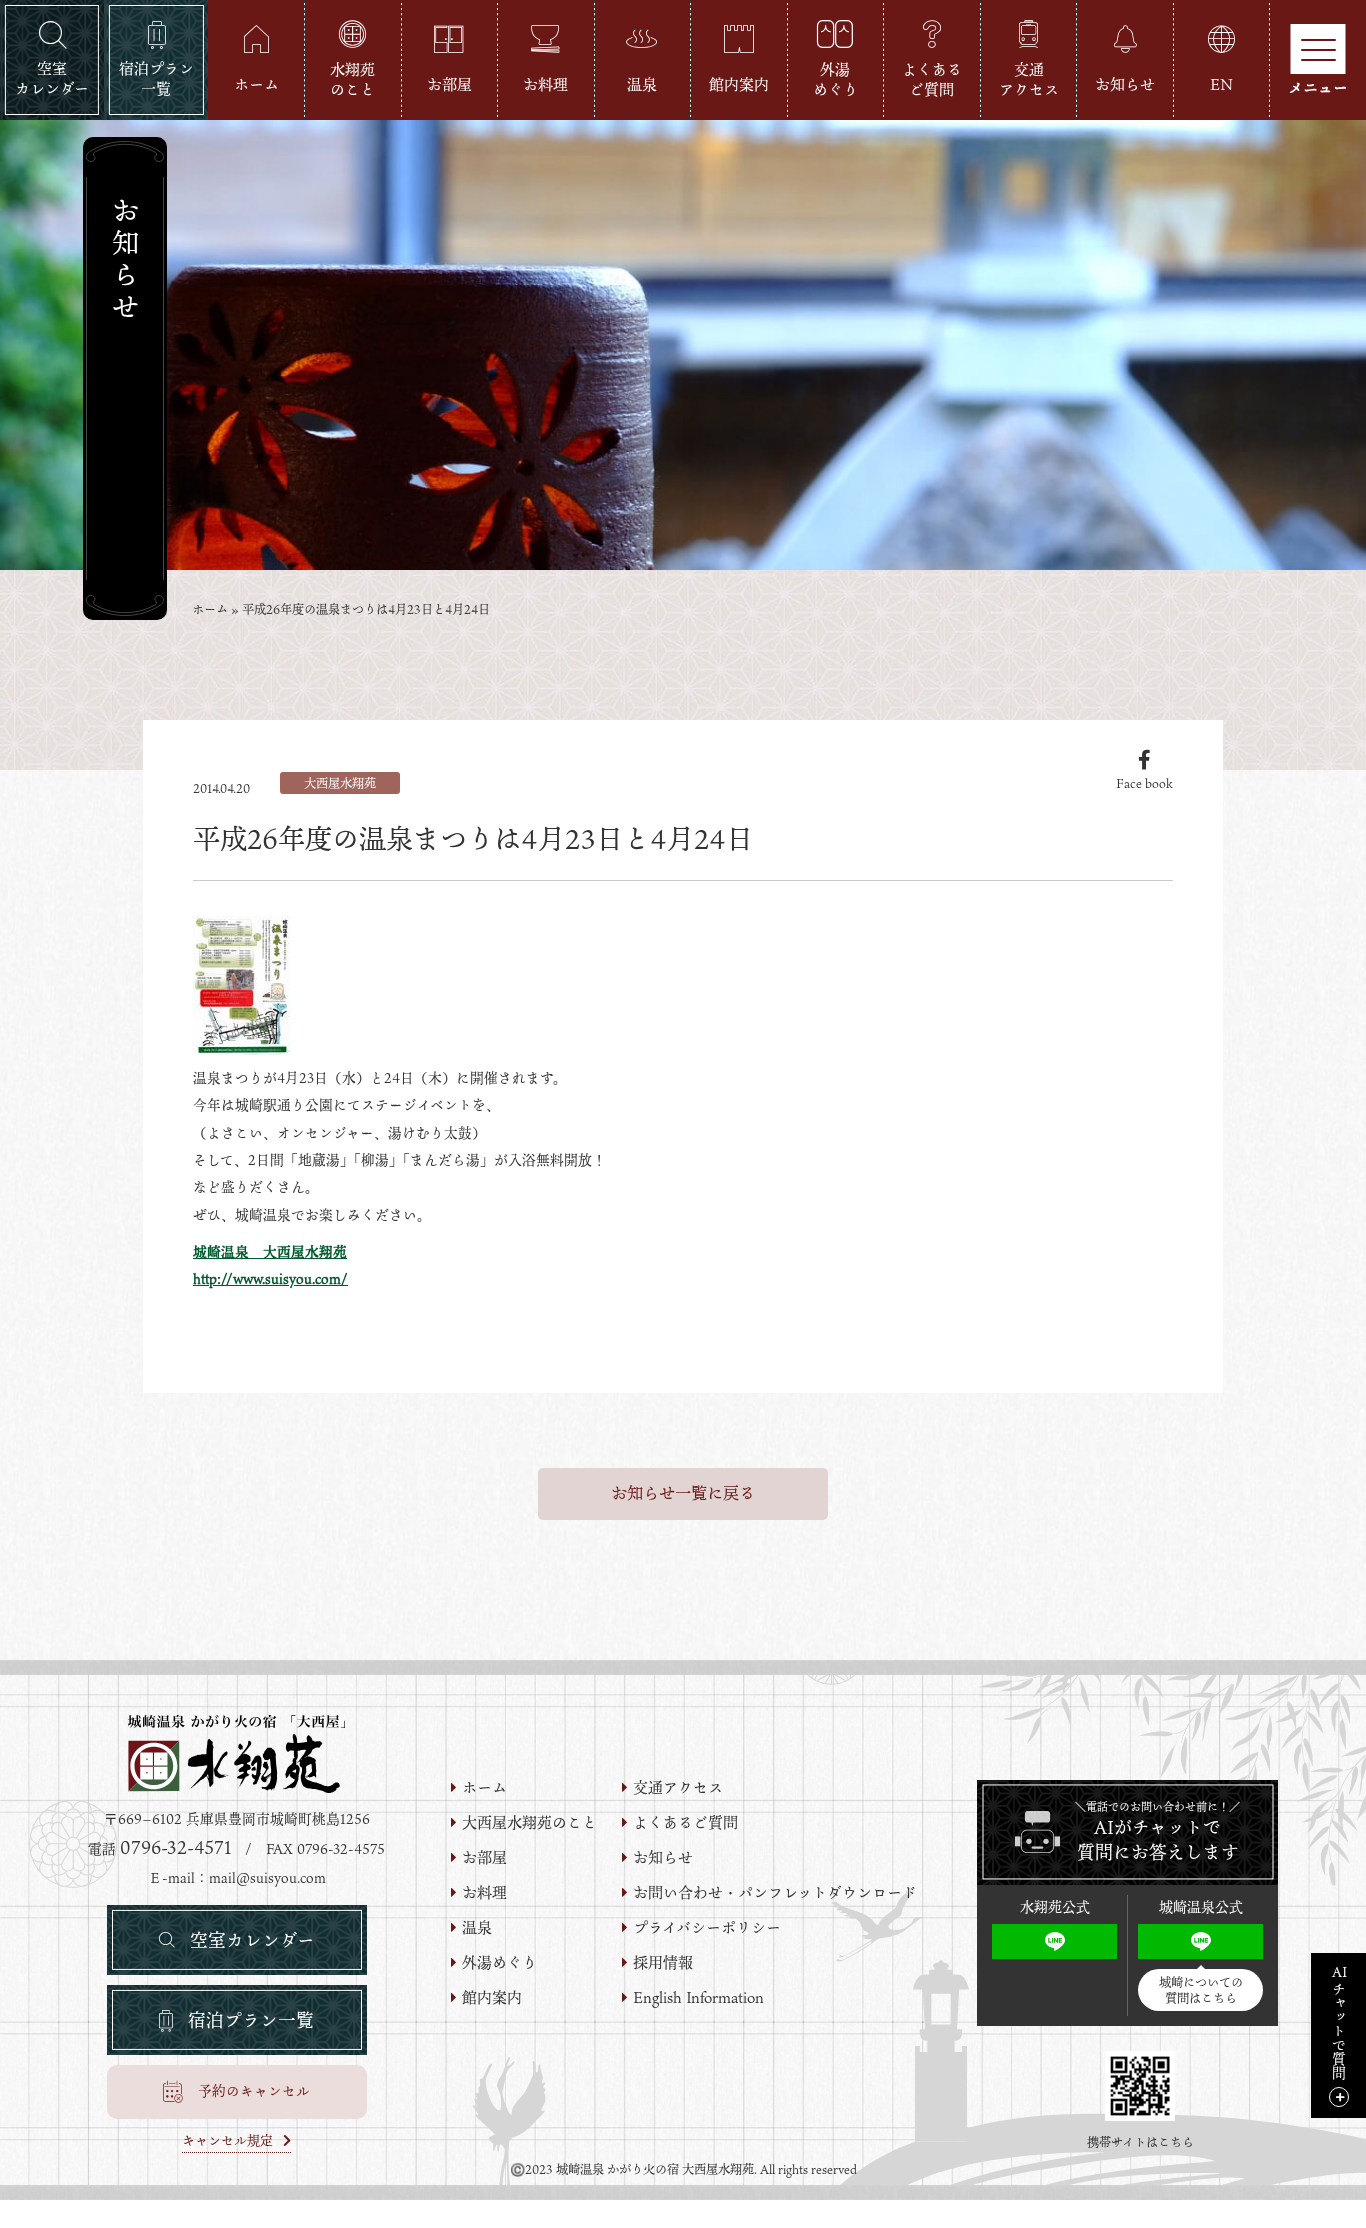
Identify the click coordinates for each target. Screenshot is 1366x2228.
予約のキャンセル (254, 2091)
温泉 (477, 1927)
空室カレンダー (252, 1940)
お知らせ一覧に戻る (683, 1493)
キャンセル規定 (227, 2142)
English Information (698, 1997)
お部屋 (484, 1857)
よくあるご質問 (685, 1822)
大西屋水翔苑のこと (529, 1822)
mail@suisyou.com (267, 1878)
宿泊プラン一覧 (251, 2020)
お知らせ (663, 1857)
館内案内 (492, 1997)
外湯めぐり (499, 1962)
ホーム (210, 609)
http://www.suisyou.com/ (270, 1279)
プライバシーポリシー (707, 1927)
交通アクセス (678, 1787)
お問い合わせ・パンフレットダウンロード (775, 1892)
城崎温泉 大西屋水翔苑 (270, 1252)
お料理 (484, 1892)
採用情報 (663, 1962)
